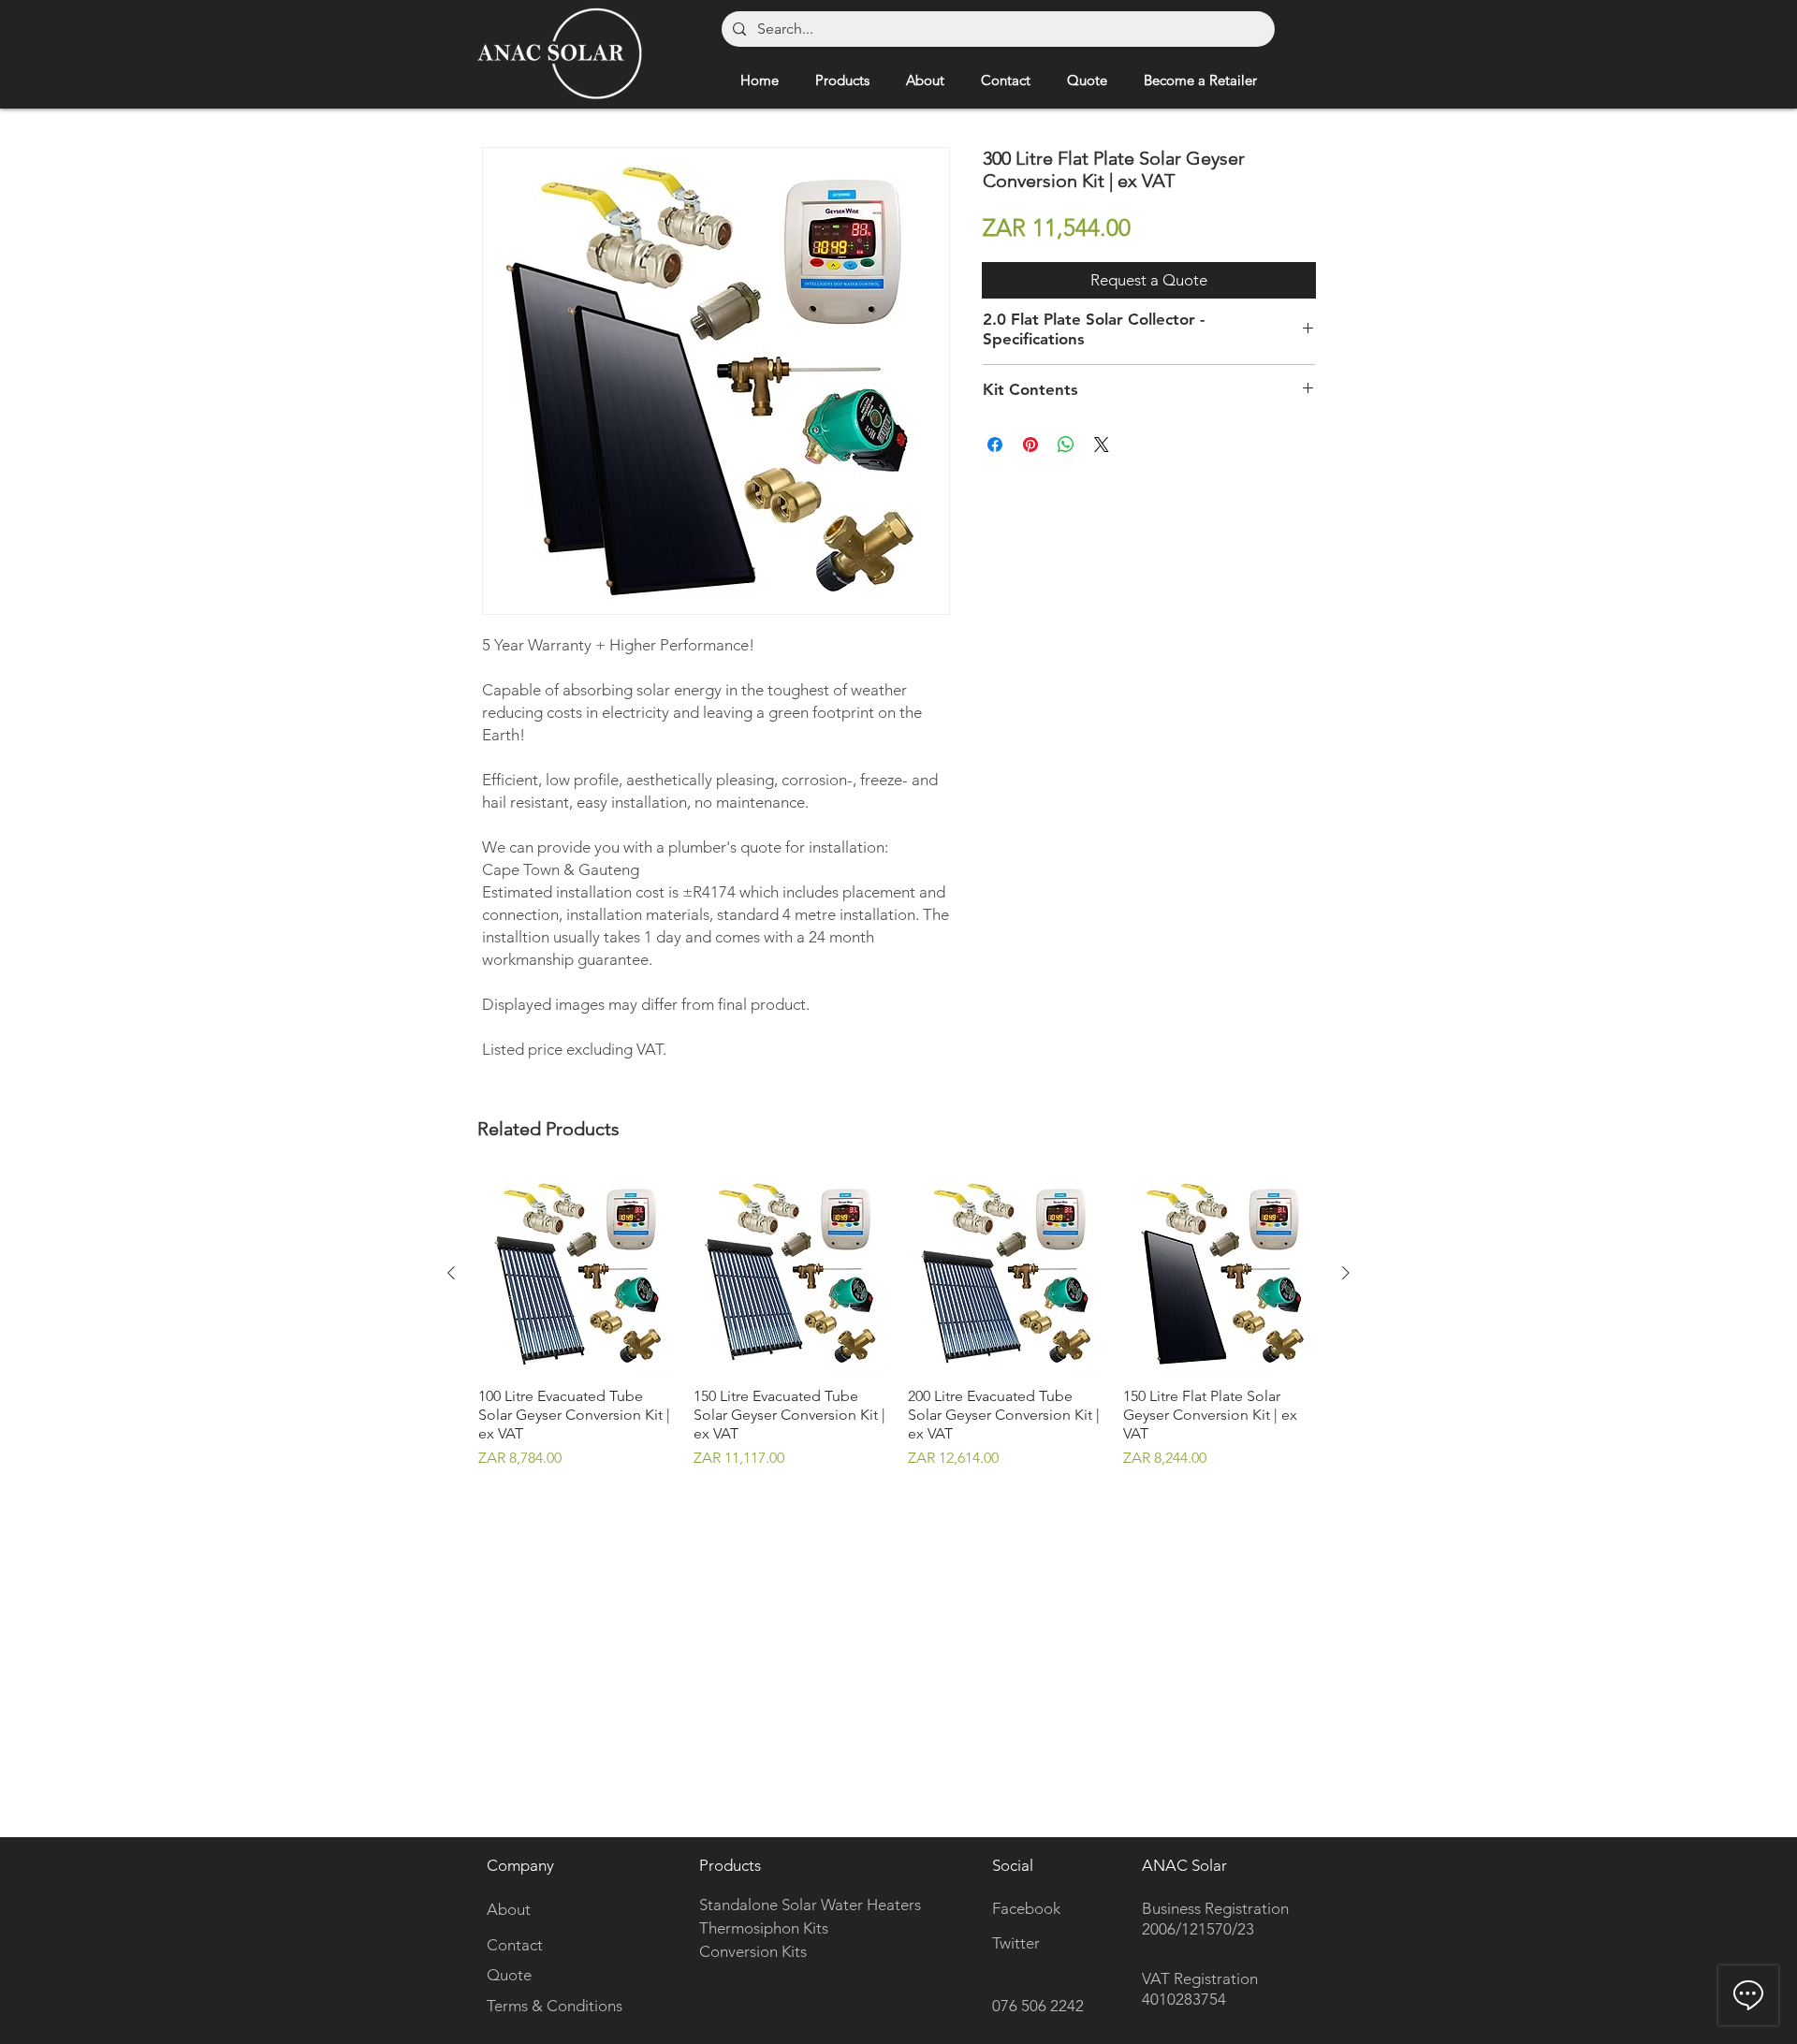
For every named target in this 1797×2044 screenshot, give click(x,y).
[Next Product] (1346, 1273)
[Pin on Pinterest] (1030, 445)
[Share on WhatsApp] (1066, 445)
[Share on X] (1102, 445)
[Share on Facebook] (995, 445)
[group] (898, 1322)
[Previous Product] (451, 1273)
